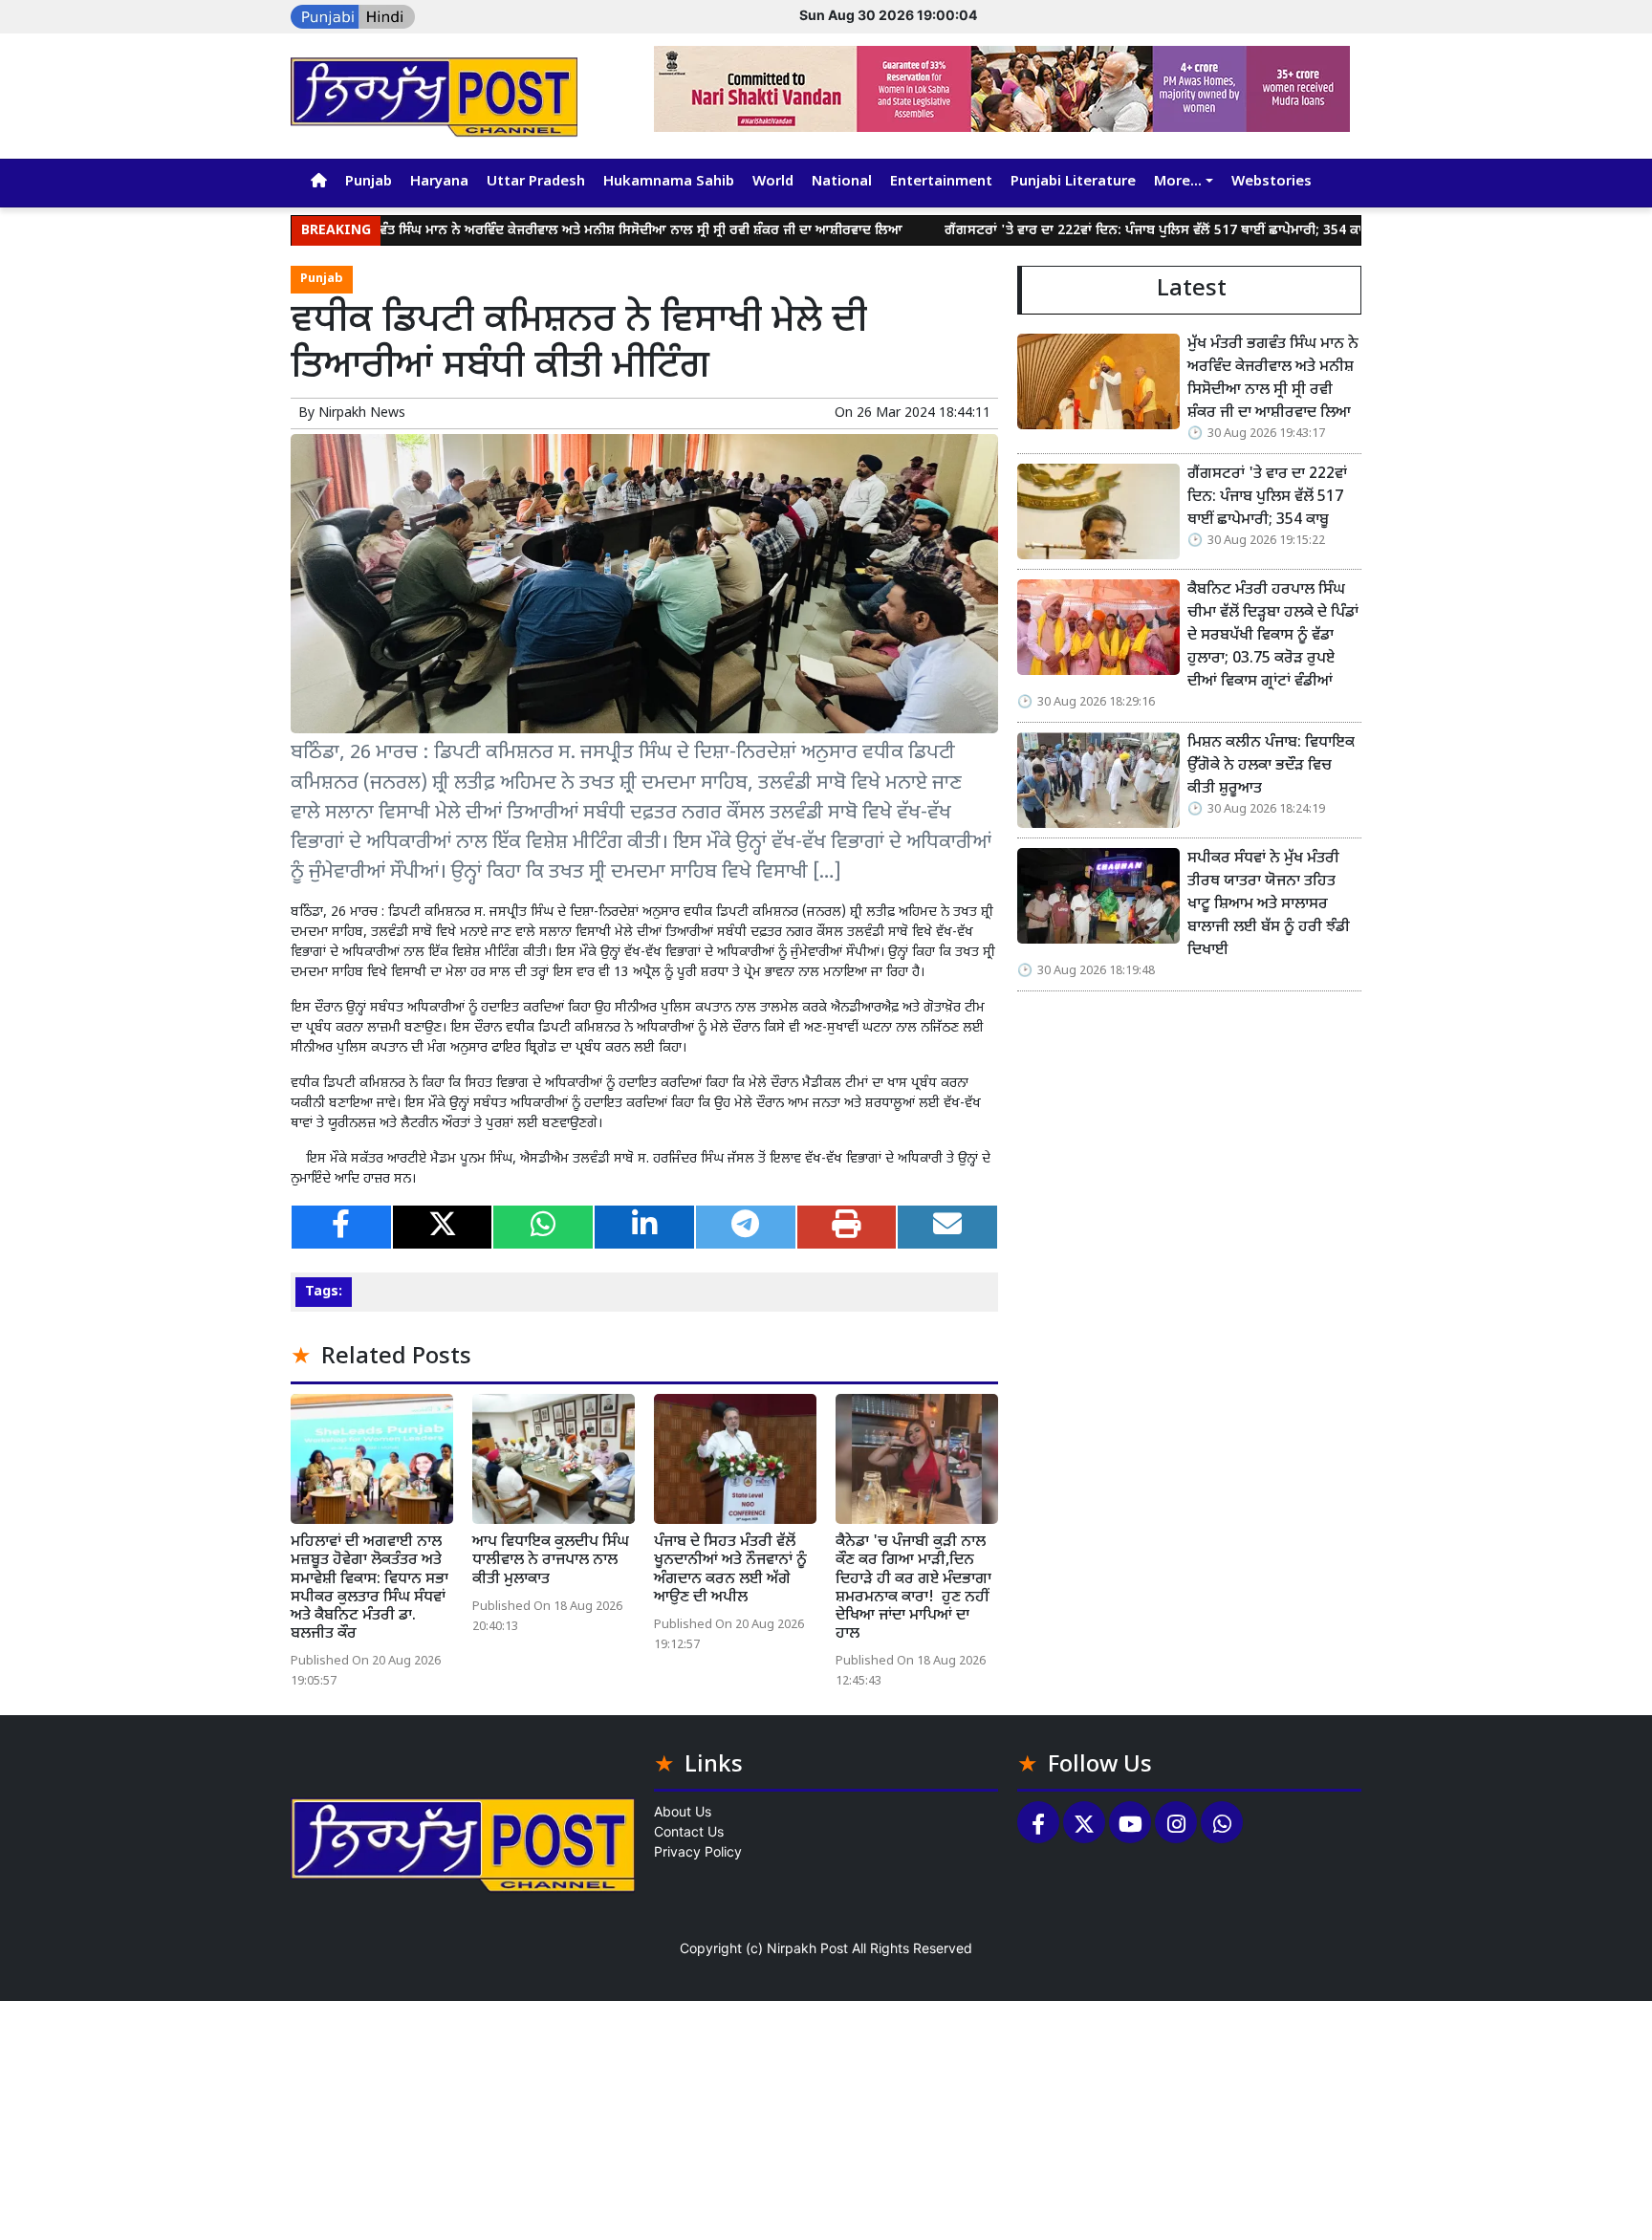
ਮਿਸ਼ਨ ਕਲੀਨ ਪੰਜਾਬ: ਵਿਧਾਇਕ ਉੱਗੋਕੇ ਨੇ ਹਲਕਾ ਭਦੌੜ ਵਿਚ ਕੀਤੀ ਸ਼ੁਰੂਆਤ (1271, 766)
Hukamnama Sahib (669, 182)
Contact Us (689, 1831)
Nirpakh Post (807, 1948)
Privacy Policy (698, 1851)
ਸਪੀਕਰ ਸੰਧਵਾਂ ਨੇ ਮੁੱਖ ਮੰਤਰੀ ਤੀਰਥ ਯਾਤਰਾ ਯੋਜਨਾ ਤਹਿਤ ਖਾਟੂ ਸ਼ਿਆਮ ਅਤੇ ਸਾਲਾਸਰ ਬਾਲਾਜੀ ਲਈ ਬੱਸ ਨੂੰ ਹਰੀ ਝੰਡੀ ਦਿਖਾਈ (1269, 905)
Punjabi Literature (1073, 182)
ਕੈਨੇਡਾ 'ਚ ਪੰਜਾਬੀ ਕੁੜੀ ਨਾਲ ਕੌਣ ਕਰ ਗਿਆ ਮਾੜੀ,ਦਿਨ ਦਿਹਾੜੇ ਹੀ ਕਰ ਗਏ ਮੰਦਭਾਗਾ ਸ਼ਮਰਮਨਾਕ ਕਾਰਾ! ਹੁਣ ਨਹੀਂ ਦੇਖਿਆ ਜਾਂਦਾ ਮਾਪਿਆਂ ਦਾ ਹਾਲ (913, 1588)
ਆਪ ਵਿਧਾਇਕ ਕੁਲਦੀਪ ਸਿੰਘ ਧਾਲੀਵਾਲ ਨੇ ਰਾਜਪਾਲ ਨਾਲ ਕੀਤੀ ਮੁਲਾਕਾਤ (551, 1561)
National (842, 182)
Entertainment (941, 182)
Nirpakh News (362, 413)
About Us (683, 1811)
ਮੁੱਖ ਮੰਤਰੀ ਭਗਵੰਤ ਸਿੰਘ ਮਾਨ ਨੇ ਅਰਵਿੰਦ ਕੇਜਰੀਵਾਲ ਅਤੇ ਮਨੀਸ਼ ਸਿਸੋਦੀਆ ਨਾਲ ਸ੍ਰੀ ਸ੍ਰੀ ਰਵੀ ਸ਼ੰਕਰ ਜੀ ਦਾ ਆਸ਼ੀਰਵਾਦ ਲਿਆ (533, 231)
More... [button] (1178, 182)
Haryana (439, 182)
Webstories (1272, 182)
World (773, 182)
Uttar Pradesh (536, 182)
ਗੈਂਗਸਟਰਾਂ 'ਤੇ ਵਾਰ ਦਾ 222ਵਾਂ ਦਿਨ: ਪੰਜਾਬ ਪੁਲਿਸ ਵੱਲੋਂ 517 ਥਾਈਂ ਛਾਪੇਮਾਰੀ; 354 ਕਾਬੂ (1087, 231)
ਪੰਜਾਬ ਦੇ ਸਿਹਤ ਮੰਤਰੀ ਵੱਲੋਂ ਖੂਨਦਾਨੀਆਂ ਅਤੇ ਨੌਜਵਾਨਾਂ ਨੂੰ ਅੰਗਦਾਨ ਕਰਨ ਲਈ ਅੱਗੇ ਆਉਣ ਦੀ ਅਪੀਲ (730, 1570)
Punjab (369, 182)
